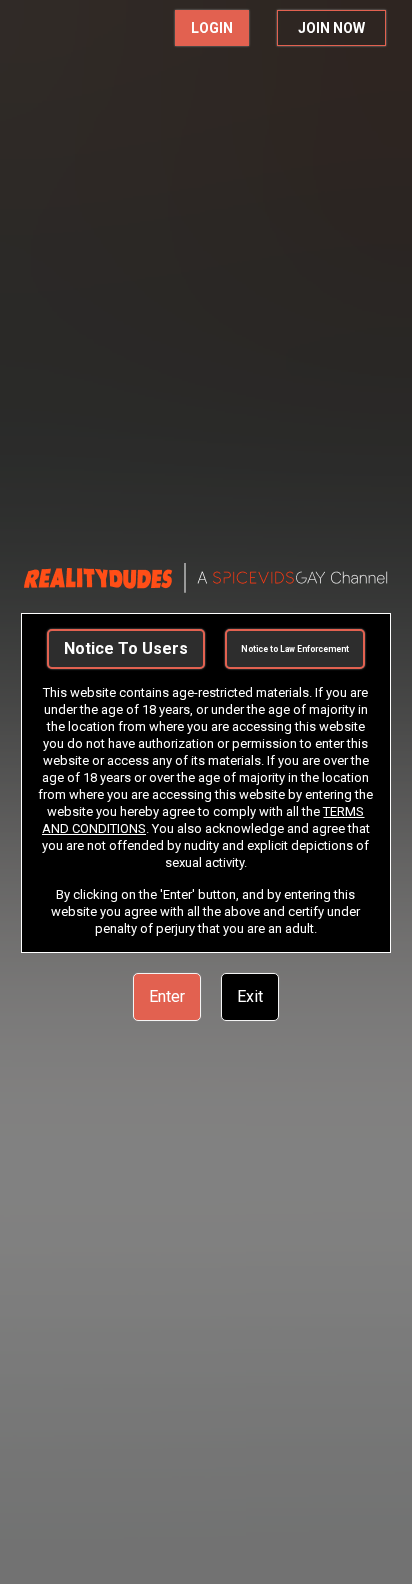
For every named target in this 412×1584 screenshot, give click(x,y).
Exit (250, 996)
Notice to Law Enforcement (295, 649)
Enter (167, 996)
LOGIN (212, 28)
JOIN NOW (331, 28)
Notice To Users (126, 648)
